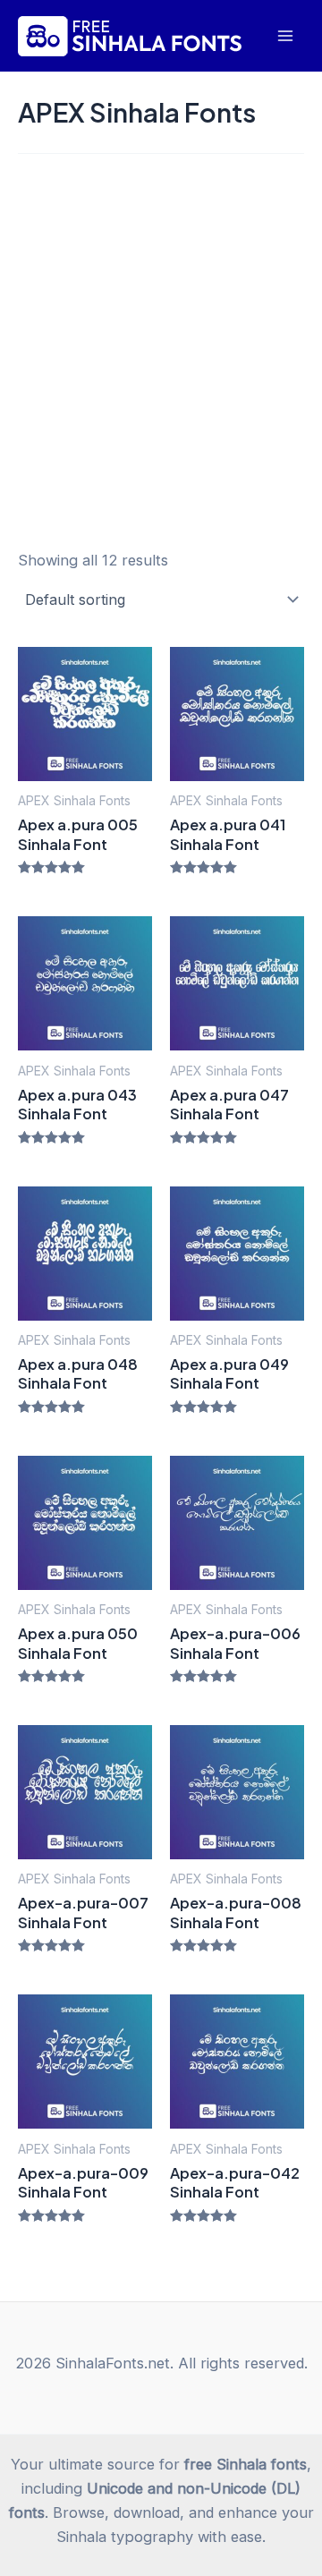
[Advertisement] (161, 344)
